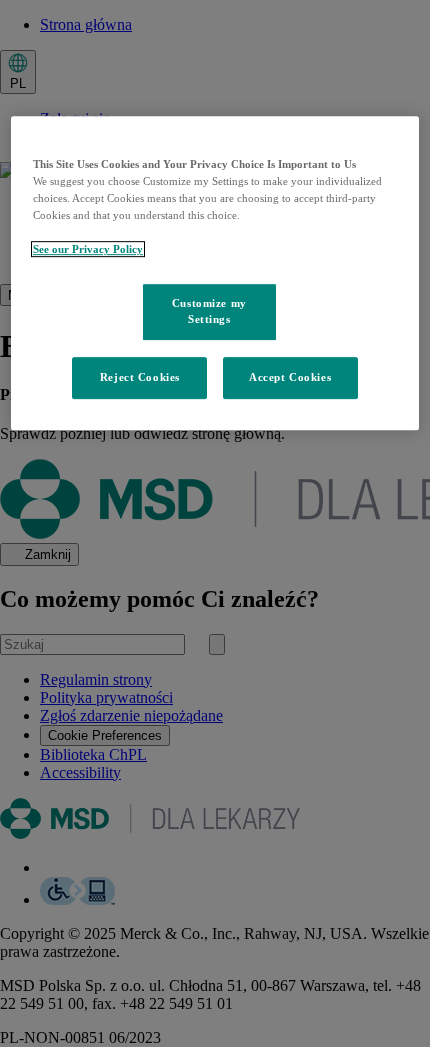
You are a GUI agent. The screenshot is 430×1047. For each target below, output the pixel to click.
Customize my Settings (209, 312)
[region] (215, 273)
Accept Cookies (290, 377)
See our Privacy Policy (88, 250)
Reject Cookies (140, 377)
